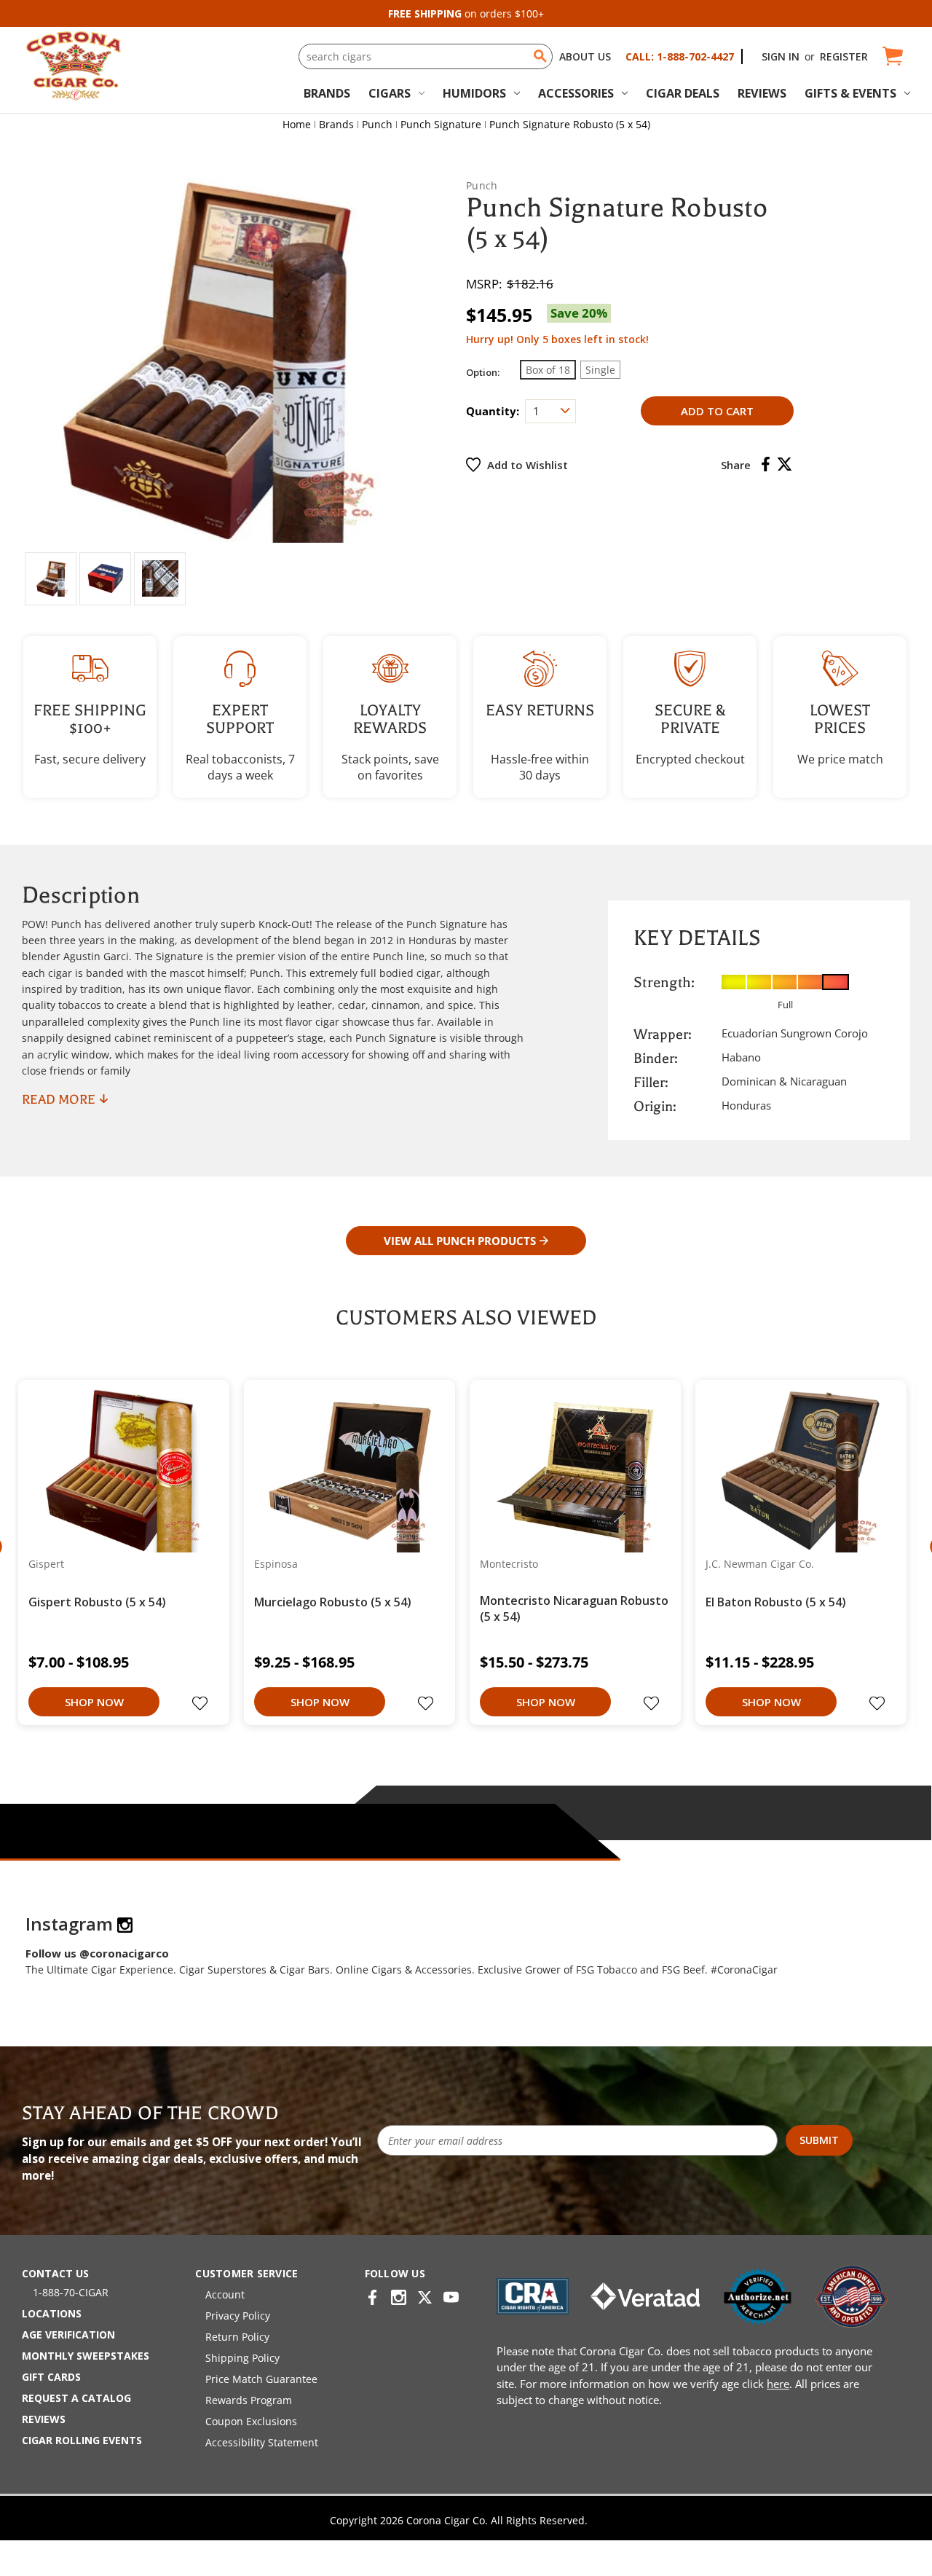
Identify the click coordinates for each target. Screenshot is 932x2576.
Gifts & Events (850, 93)
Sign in (781, 56)
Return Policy (237, 2337)
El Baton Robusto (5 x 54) (776, 1602)
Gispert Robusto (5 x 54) (97, 1602)
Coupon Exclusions (251, 2421)
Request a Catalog (76, 2398)
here (778, 2384)
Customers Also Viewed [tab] (466, 1318)
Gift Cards (51, 2377)
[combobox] (425, 56)
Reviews (762, 93)
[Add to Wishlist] (202, 1705)
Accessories (576, 93)
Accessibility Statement (262, 2442)
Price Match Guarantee (261, 2379)
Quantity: (493, 411)
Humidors (474, 93)
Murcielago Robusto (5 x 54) (333, 1602)
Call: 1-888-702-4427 (680, 56)
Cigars (390, 93)
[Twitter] (785, 464)
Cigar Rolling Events (82, 2440)
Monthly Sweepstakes (86, 2356)
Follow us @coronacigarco (97, 1953)
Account (225, 2294)
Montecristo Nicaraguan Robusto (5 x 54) (574, 1609)
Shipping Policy (242, 2358)
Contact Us (55, 2273)
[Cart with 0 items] (892, 56)
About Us (585, 56)
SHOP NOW (94, 1702)
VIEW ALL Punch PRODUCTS (460, 1241)
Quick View (118, 1470)
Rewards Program (249, 2400)
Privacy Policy (238, 2316)
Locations (52, 2313)
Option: (483, 372)
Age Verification (68, 2334)
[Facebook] (766, 464)
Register (844, 56)
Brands (327, 93)
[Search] (540, 56)
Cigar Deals (683, 93)
